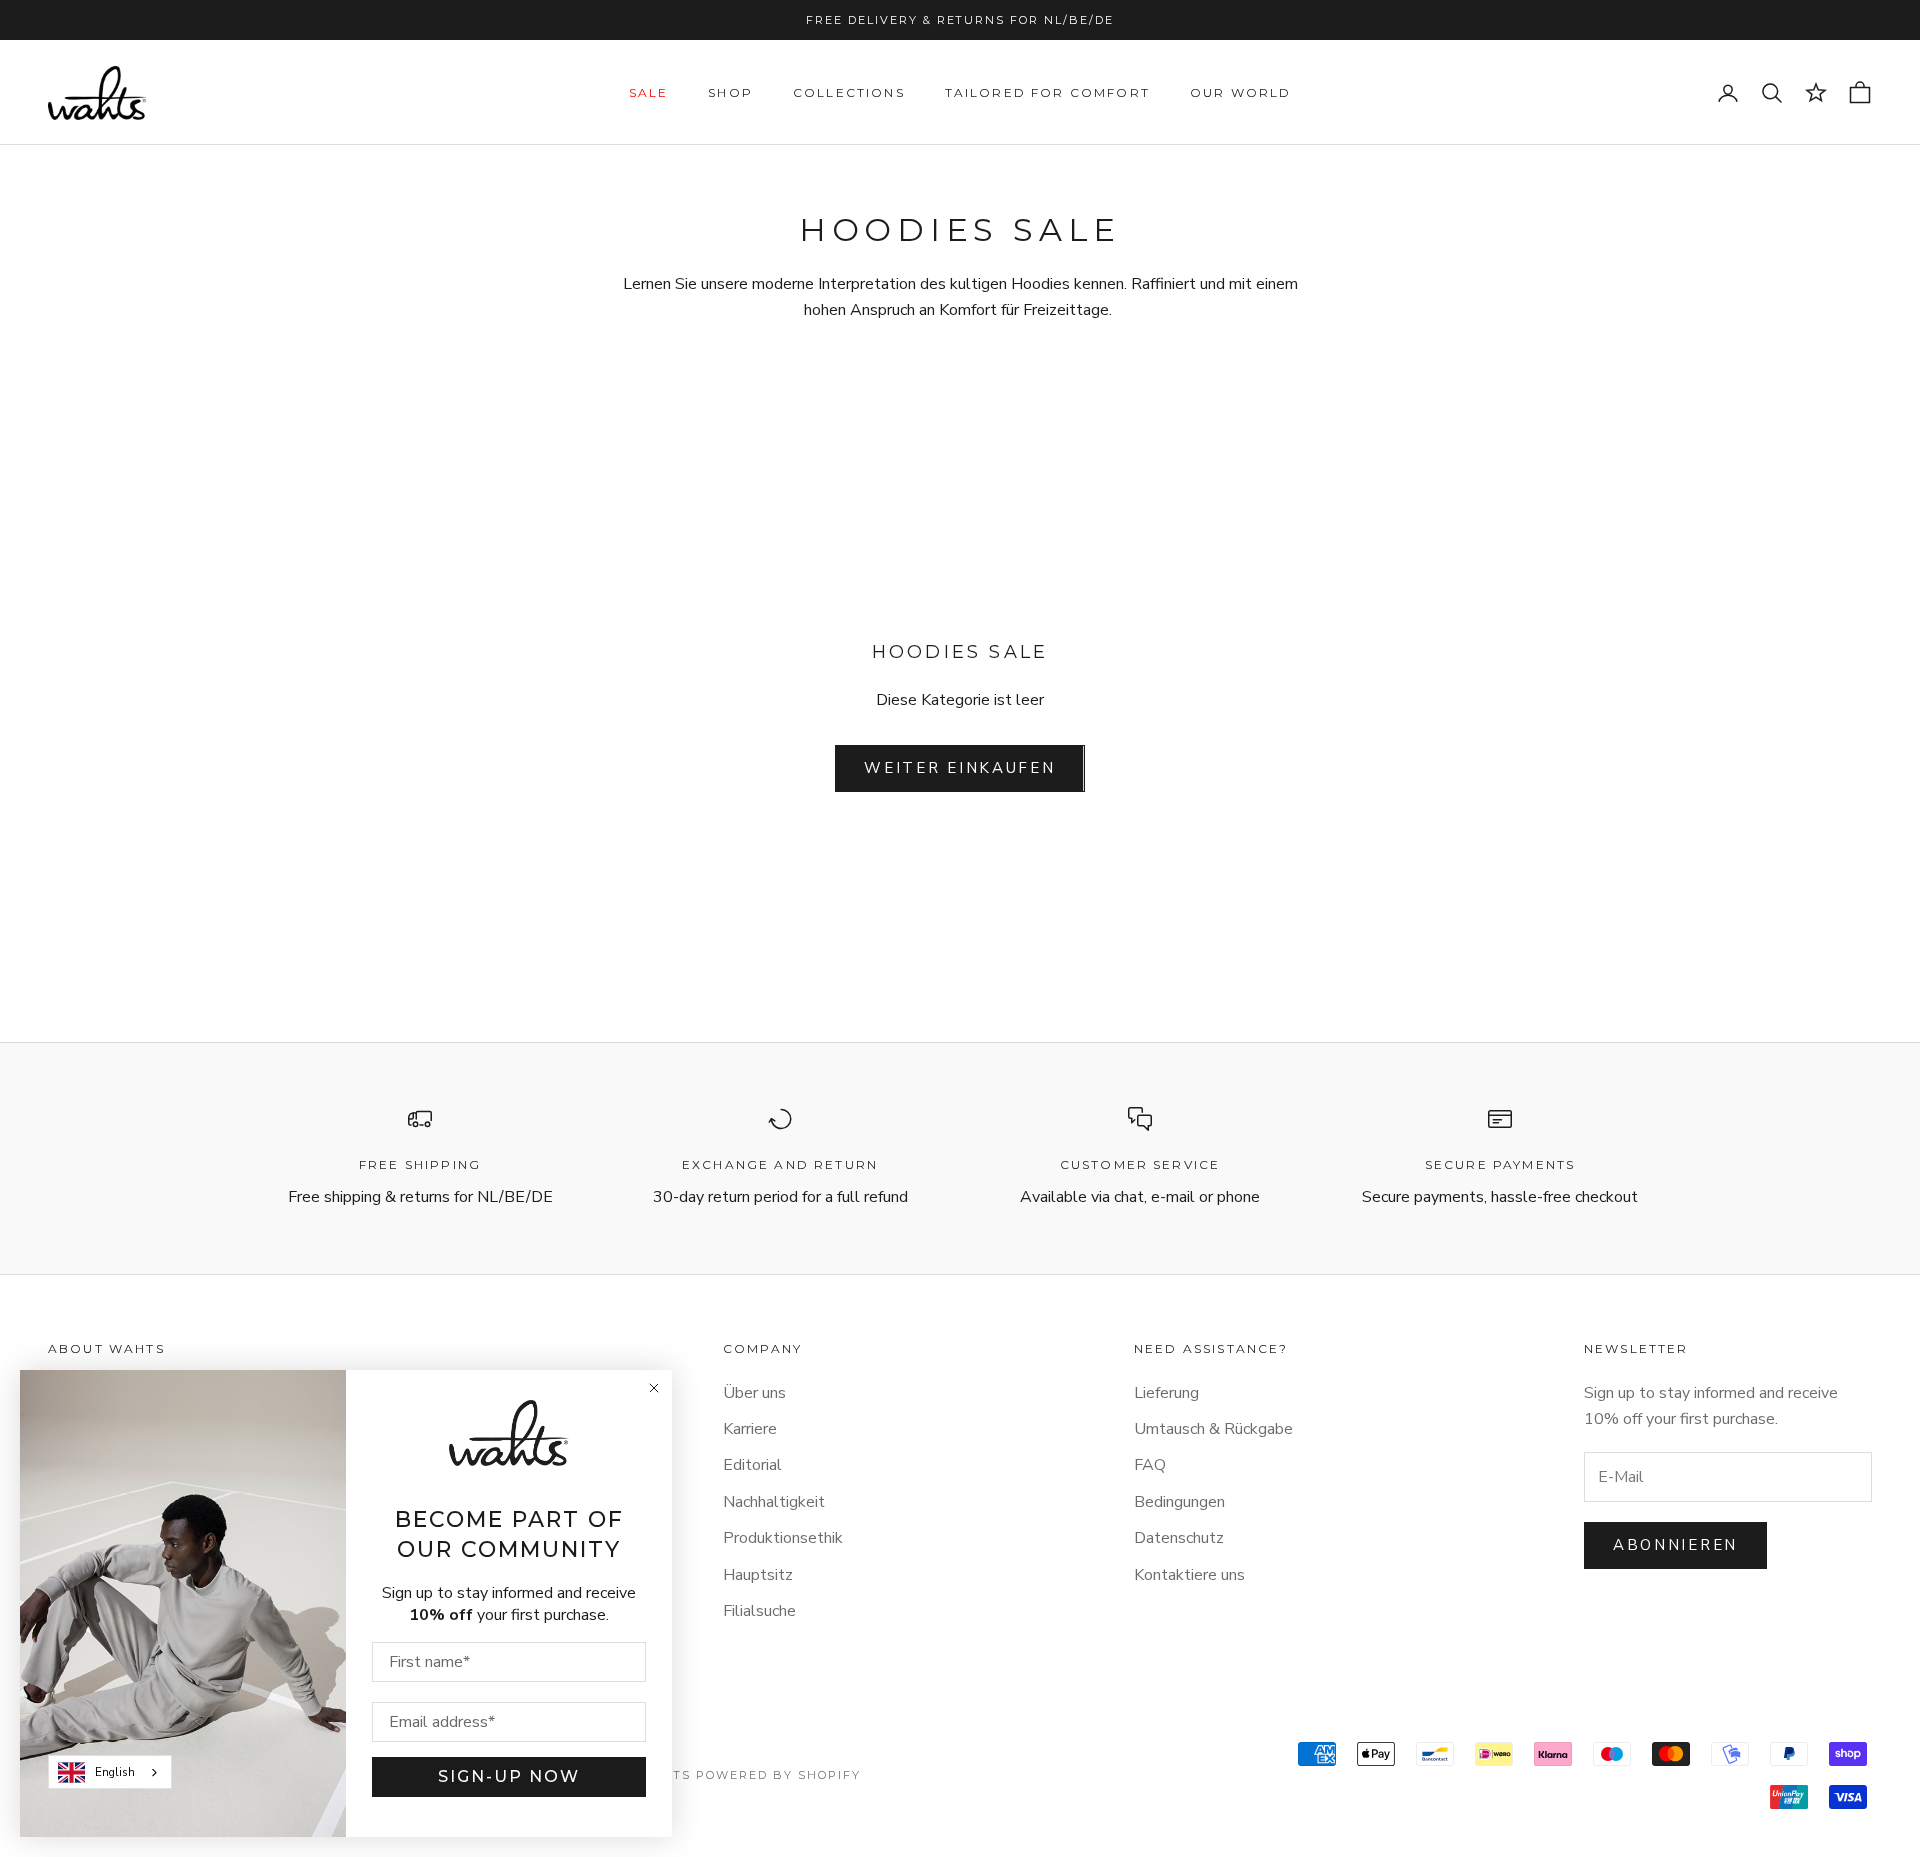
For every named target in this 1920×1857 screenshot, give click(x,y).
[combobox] (110, 1772)
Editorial (752, 1465)
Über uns (754, 1393)
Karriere (750, 1429)
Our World (1240, 92)
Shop (730, 92)
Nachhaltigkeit (774, 1502)
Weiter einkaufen (959, 768)
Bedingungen (1179, 1502)
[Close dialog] (654, 1388)
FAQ (1150, 1465)
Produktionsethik (783, 1538)
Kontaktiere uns (1189, 1575)
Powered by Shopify (778, 1775)
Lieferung (1166, 1393)
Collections (849, 92)
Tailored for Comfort (1047, 92)
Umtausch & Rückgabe (1213, 1429)
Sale (649, 92)
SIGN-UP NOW (509, 1776)
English (115, 1772)
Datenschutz (1179, 1538)
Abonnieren (1675, 1545)
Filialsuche (759, 1611)
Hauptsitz (758, 1575)
